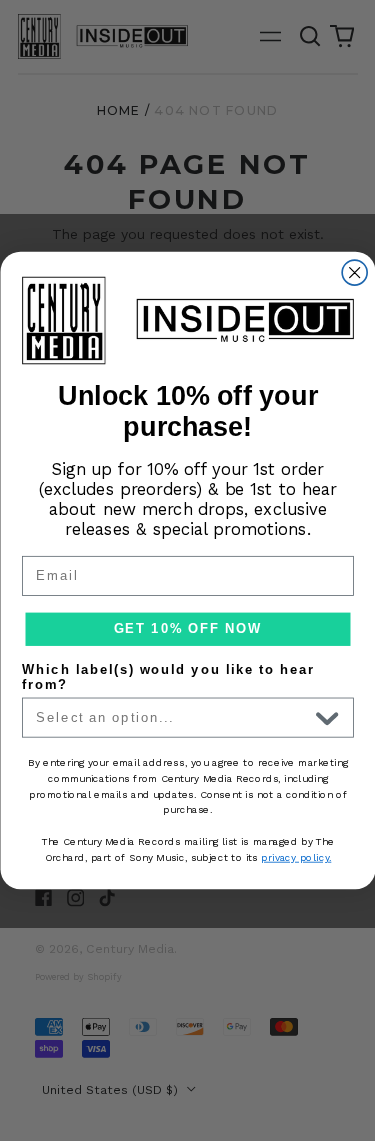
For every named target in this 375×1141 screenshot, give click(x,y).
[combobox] (172, 717)
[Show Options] (327, 717)
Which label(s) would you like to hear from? (168, 677)
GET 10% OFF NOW (187, 629)
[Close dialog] (354, 272)
